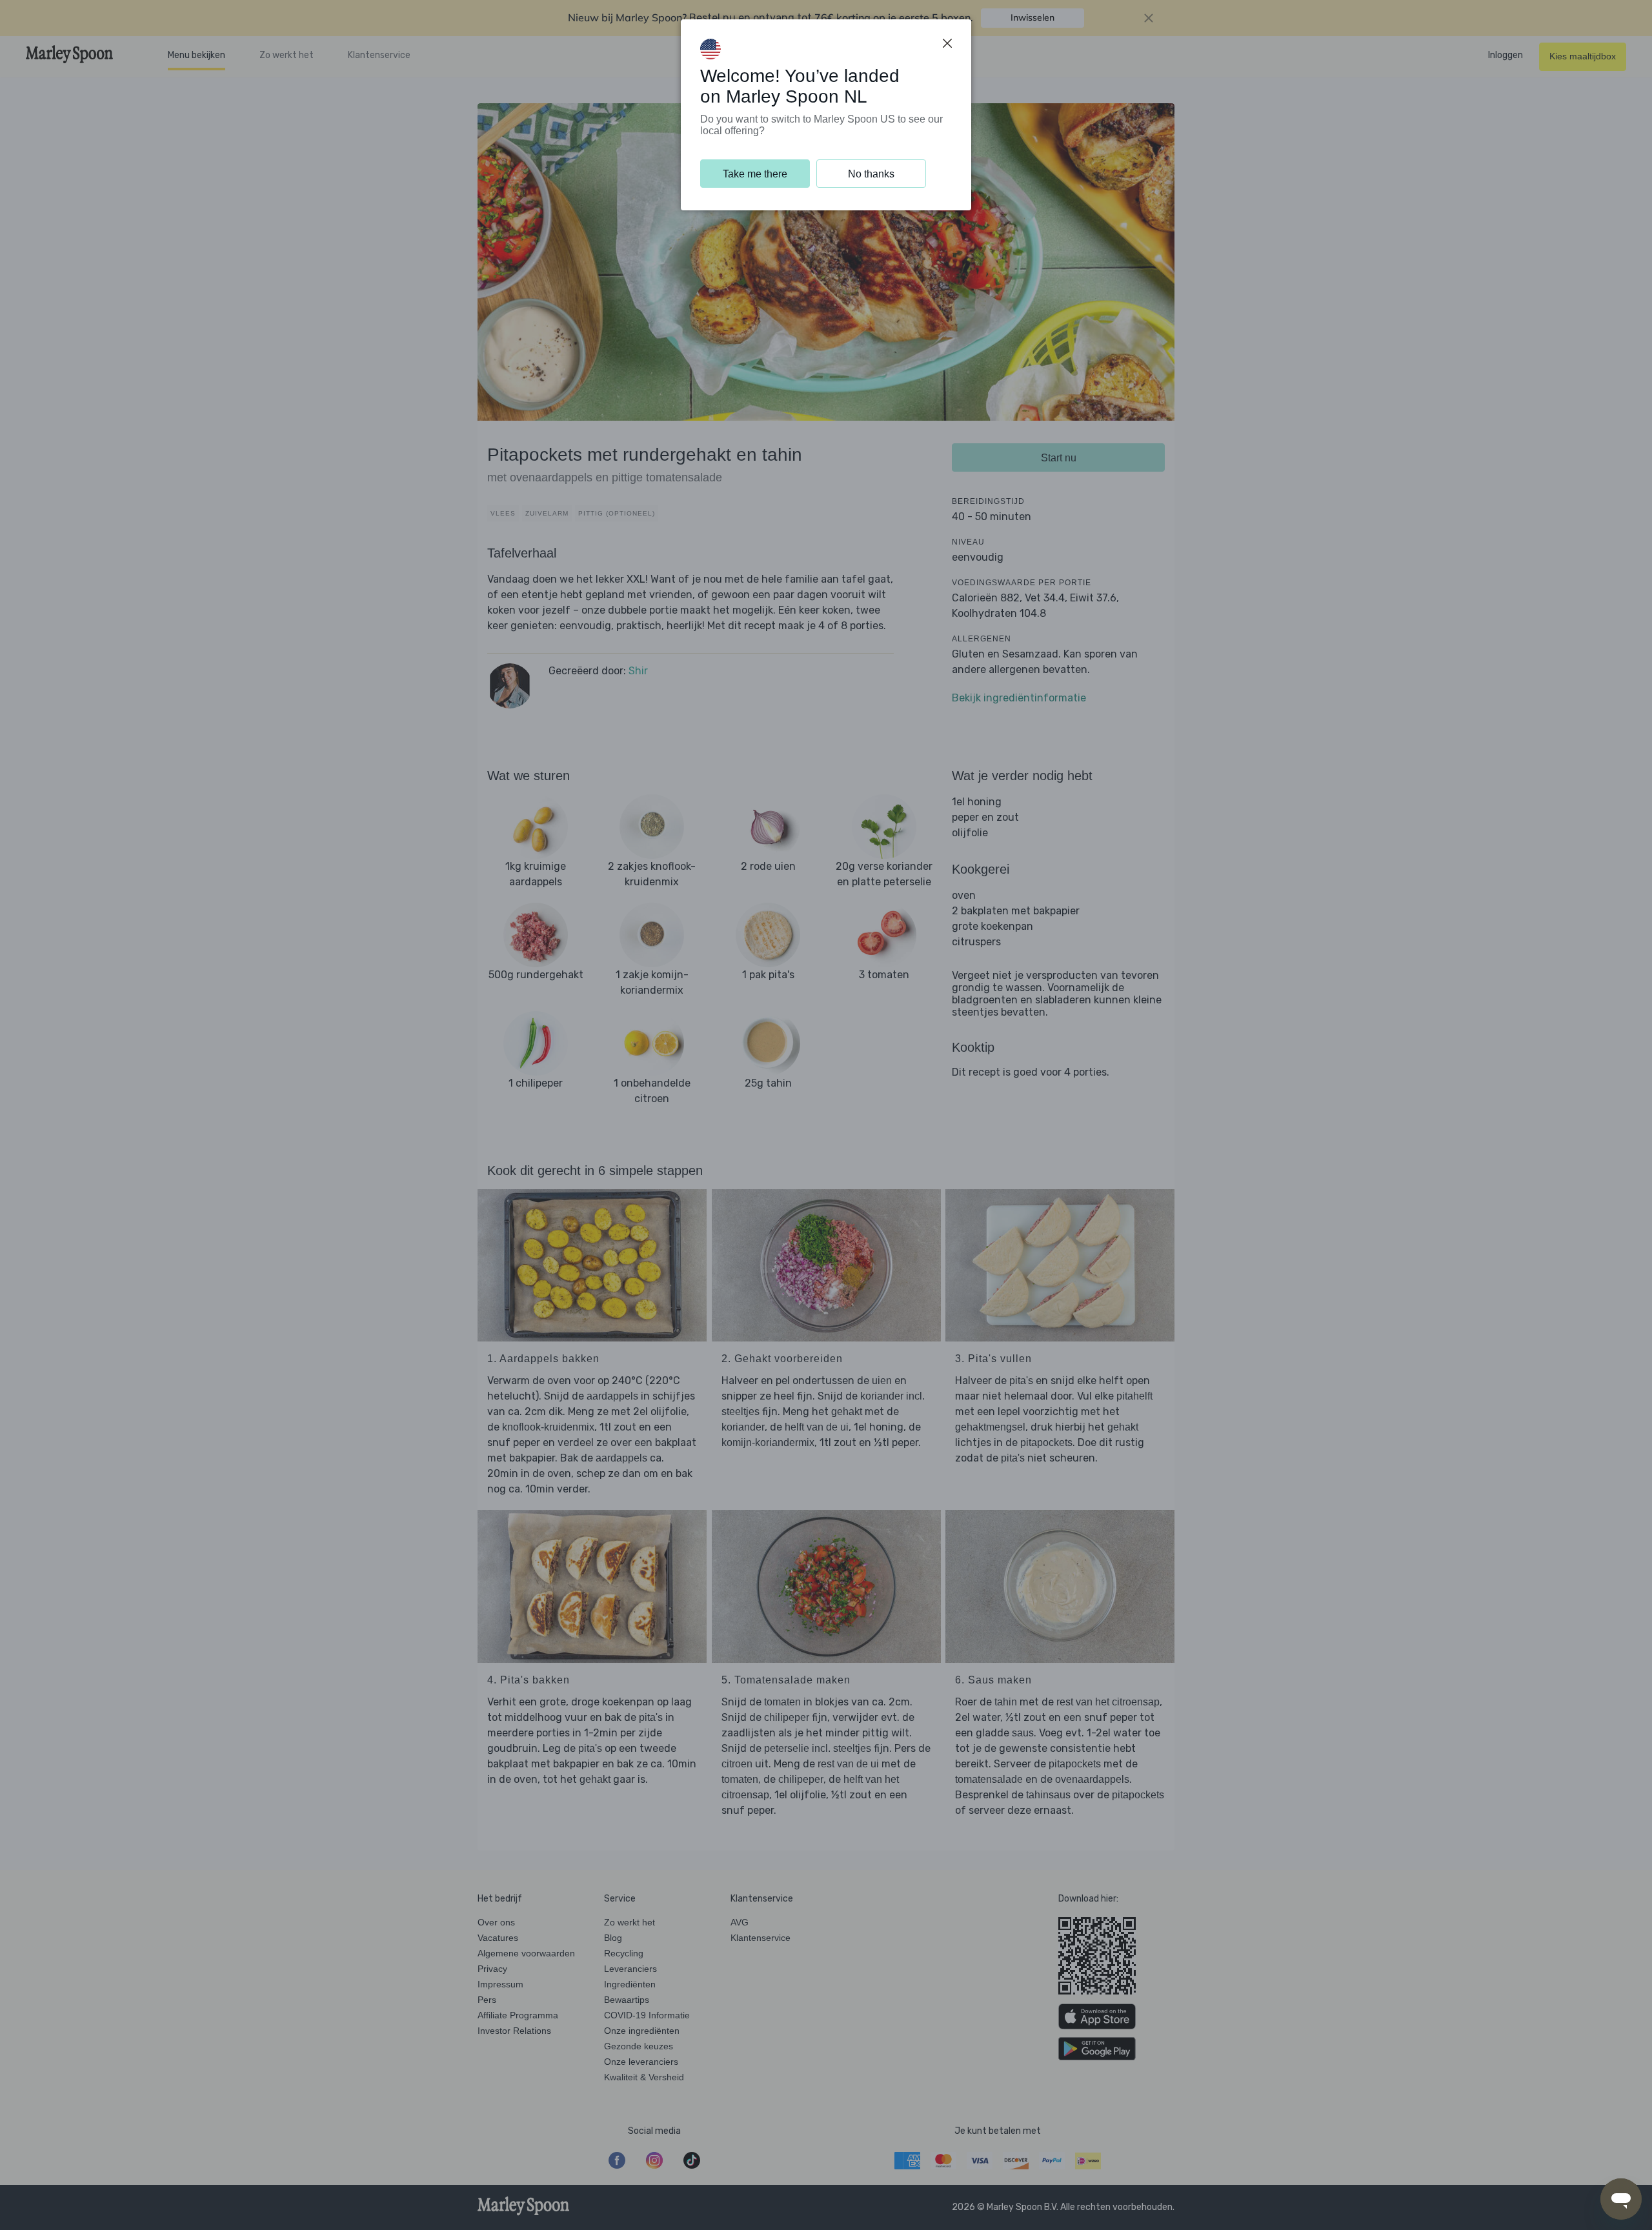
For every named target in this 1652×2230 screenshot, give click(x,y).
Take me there (755, 174)
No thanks (871, 174)
